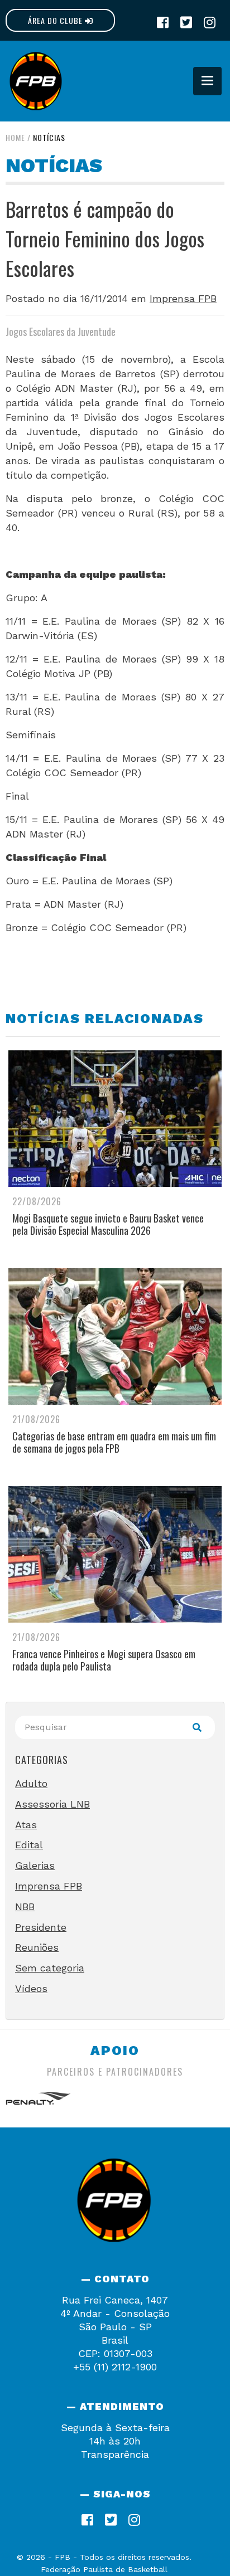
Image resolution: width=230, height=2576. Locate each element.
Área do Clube (56, 20)
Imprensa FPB (183, 298)
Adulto (31, 1783)
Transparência (115, 2454)
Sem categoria (50, 1968)
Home (15, 137)
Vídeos (31, 1988)
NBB (25, 1907)
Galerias (35, 1865)
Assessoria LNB (52, 1804)
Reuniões (37, 1947)
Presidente (41, 1927)
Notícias (49, 137)
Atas (26, 1825)
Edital (29, 1845)
